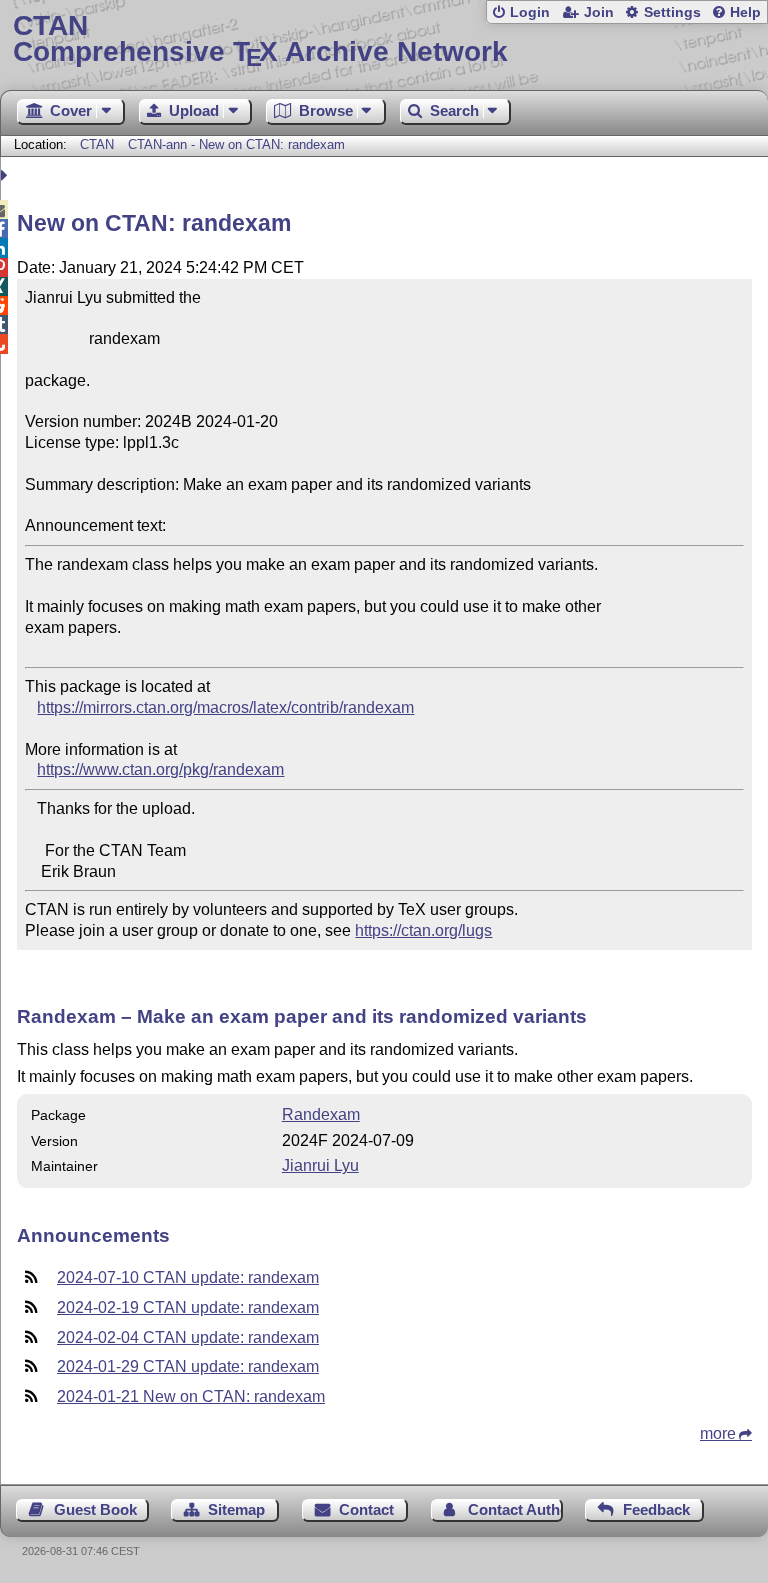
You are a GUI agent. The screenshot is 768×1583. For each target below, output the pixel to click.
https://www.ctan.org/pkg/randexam (160, 769)
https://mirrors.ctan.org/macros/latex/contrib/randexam (225, 707)
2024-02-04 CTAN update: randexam (188, 1337)
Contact (366, 1509)
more (718, 1433)
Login (530, 12)
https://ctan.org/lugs (423, 930)
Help (745, 12)
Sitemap (236, 1509)
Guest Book (95, 1509)
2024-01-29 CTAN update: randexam (188, 1366)
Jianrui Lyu (320, 1165)
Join (599, 12)
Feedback (656, 1509)
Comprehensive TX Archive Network (260, 39)
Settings (672, 12)
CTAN (97, 144)
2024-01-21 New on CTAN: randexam (191, 1396)
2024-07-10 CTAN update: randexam (188, 1277)
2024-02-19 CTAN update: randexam (188, 1307)
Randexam (321, 1114)
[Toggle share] (6, 175)
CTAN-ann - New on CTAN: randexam (236, 144)
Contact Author (515, 1509)
